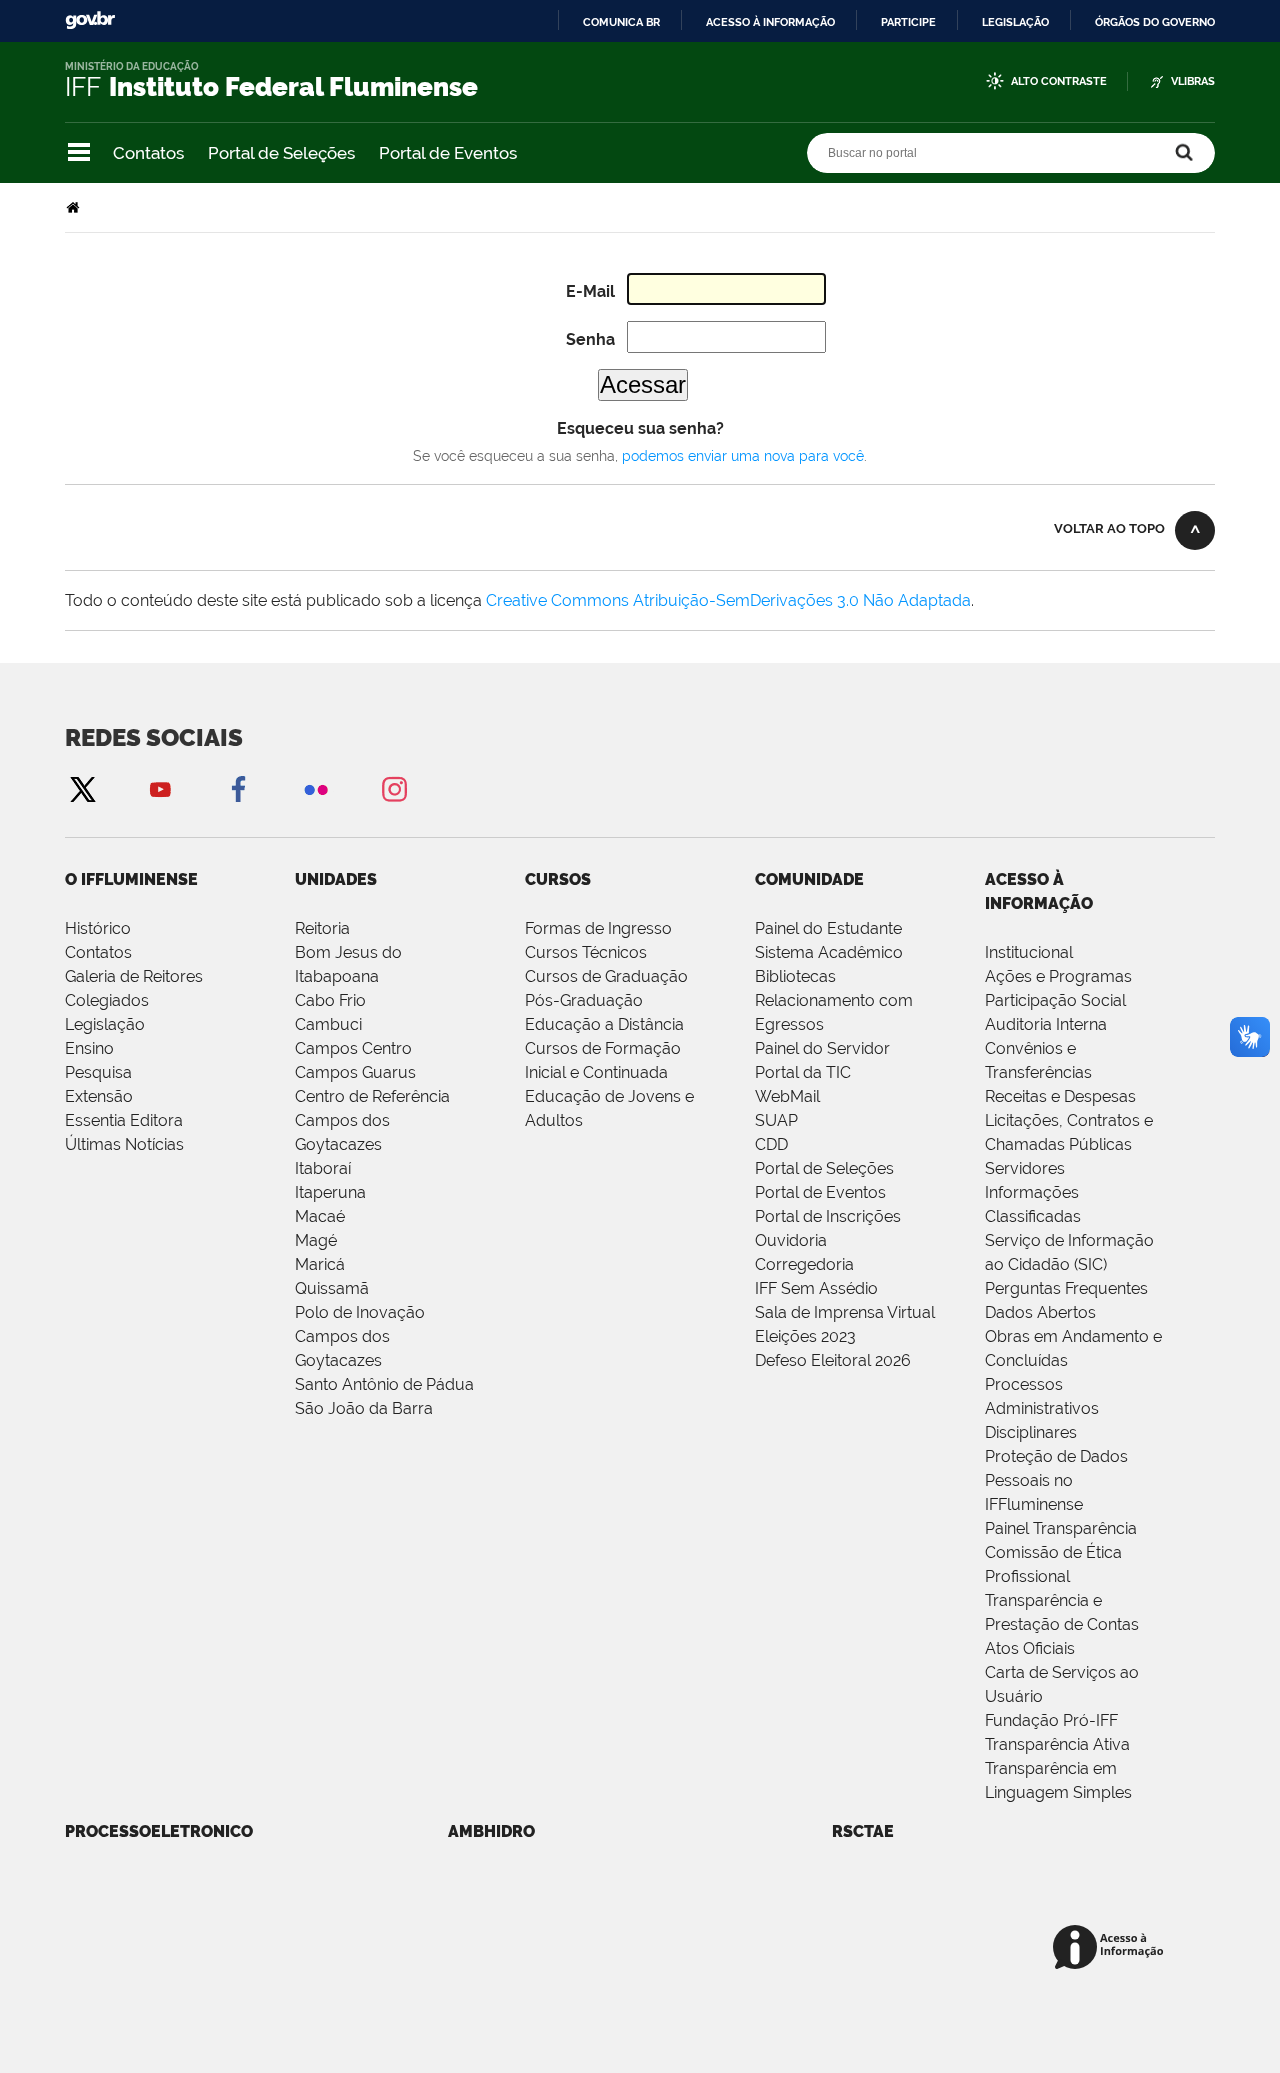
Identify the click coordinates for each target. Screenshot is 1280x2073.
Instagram (394, 788)
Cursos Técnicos (586, 952)
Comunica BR (621, 22)
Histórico (98, 928)
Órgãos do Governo (1155, 22)
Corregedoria (804, 1264)
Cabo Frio (330, 1000)
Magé (316, 1240)
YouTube (160, 788)
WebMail (787, 1096)
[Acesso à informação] (1111, 1948)
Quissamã (332, 1288)
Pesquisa (98, 1072)
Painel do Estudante (828, 928)
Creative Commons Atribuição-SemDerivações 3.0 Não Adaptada (728, 600)
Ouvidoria (791, 1240)
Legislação (1015, 22)
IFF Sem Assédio (816, 1288)
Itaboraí (323, 1168)
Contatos (148, 153)
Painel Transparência (1061, 1528)
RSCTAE (863, 1831)
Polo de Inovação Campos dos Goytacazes (360, 1336)
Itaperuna (330, 1192)
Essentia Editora (124, 1120)
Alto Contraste (1059, 81)
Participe (908, 22)
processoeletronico (159, 1831)
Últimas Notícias (124, 1144)
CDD (771, 1144)
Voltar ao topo (1109, 528)
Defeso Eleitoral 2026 (833, 1360)
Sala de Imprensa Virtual (845, 1312)
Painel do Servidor (822, 1048)
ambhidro (491, 1831)
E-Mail (590, 291)
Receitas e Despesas (1060, 1096)
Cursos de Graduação (606, 976)
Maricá (320, 1264)
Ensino (89, 1048)
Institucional (1029, 952)
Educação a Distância (604, 1024)
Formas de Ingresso (598, 928)
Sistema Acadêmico (829, 952)
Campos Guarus (355, 1072)
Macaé (320, 1216)
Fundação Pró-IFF (1051, 1720)
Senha (590, 339)
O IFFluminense (131, 879)
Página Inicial (75, 207)
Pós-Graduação (584, 1000)
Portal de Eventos (448, 153)
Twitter (82, 788)
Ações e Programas (1058, 976)
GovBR (90, 20)
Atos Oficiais (1030, 1648)
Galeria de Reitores (134, 976)
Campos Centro (353, 1048)
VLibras (1193, 81)
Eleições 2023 (805, 1336)
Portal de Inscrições (828, 1216)
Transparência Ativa (1057, 1744)
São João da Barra (364, 1408)
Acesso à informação (770, 22)
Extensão (99, 1096)
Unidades (336, 879)
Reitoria (322, 928)
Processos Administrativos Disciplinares (1042, 1408)
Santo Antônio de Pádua (384, 1384)
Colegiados (107, 1000)
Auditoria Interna (1046, 1024)
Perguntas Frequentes (1066, 1288)
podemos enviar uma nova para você (743, 456)
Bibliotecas (795, 976)
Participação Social (1055, 1000)
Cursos (558, 879)
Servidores (1025, 1168)
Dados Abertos (1040, 1312)
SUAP (776, 1120)
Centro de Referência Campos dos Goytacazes (372, 1120)
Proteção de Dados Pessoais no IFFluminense (1056, 1480)
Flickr (316, 788)
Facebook (238, 788)
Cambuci (328, 1024)
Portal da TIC (803, 1072)
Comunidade (809, 879)
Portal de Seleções (281, 153)
